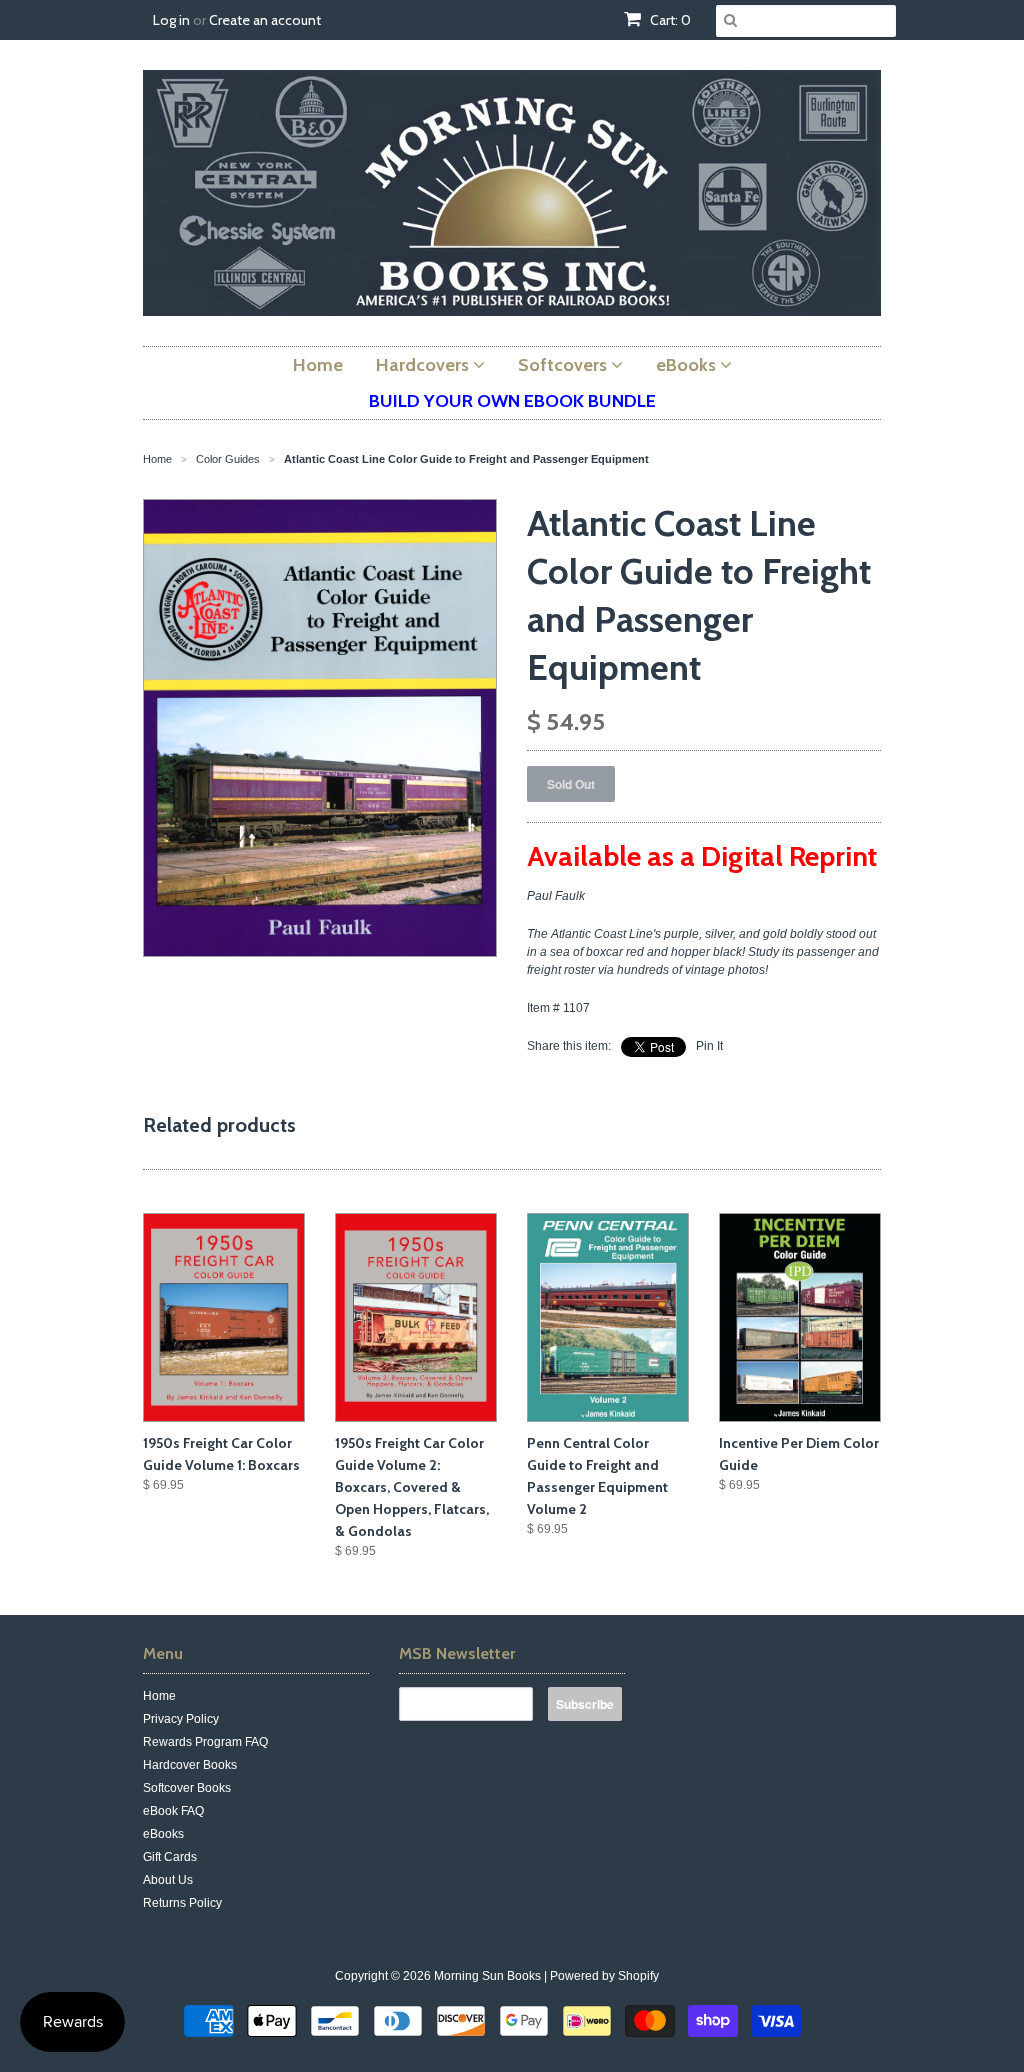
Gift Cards (170, 1857)
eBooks (163, 1834)
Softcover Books (187, 1788)
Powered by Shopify (604, 1976)
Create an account (265, 20)
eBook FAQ (173, 1811)
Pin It (709, 1046)
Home (159, 1696)
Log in (171, 20)
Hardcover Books (190, 1765)
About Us (168, 1880)
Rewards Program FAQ (205, 1742)
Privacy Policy (181, 1719)
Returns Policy (182, 1903)
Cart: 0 (669, 20)
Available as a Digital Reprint (702, 856)
